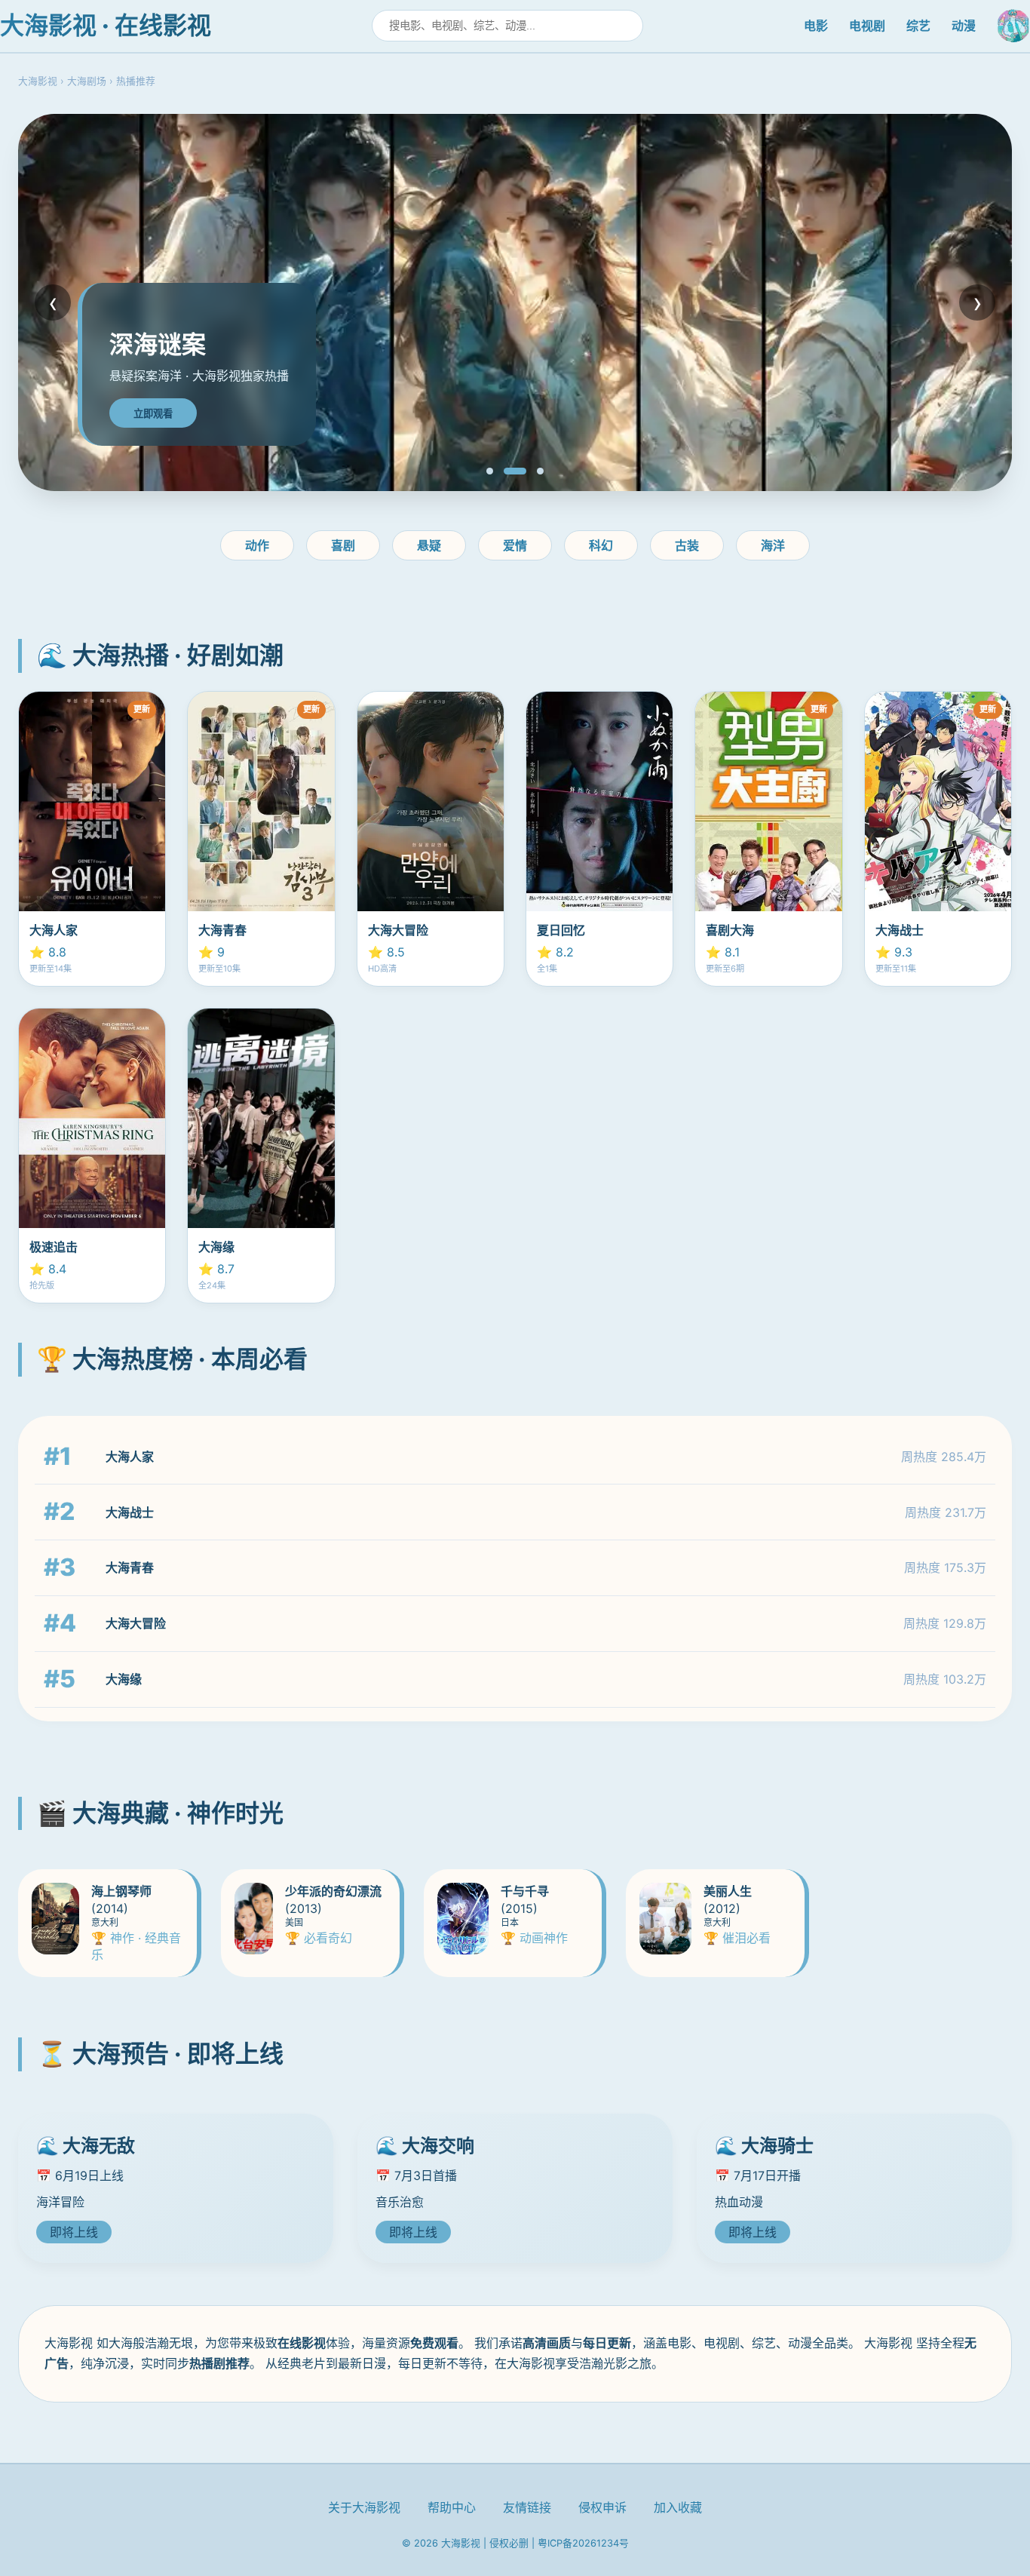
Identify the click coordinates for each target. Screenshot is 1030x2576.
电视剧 (867, 26)
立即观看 (153, 414)
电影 (816, 26)
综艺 (918, 26)
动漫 (964, 26)
